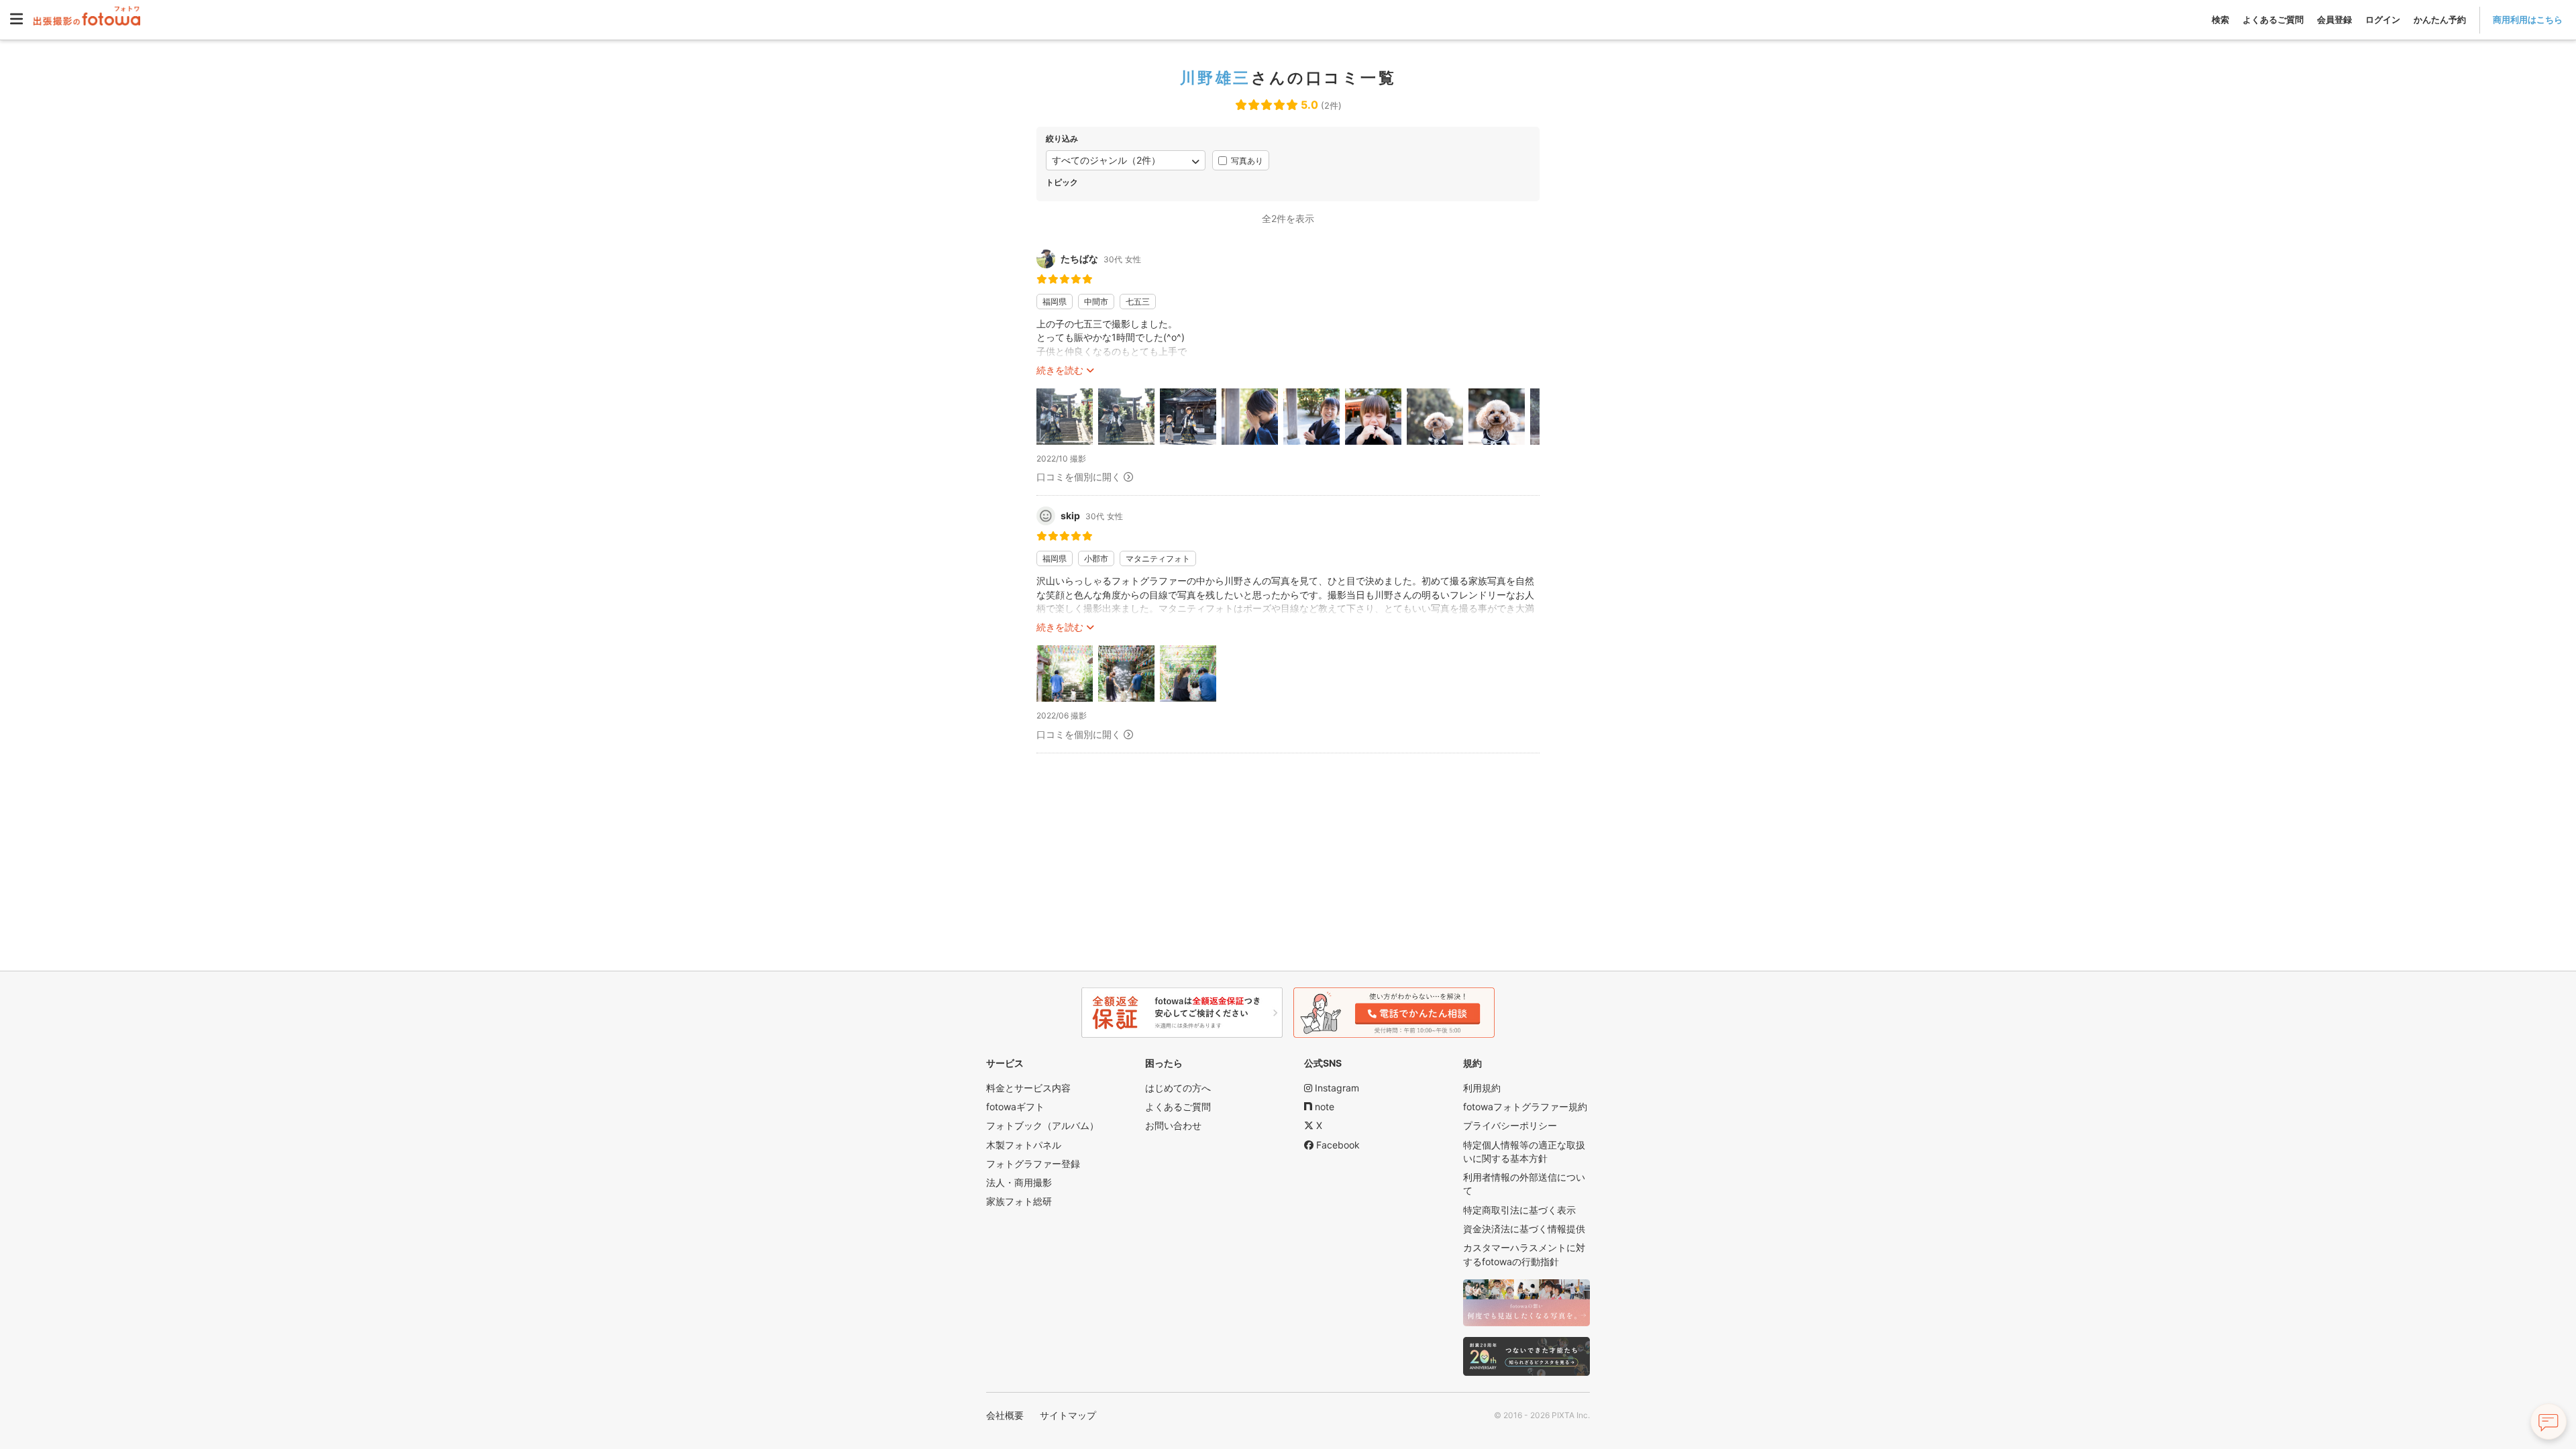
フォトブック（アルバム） (1042, 1125)
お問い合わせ (1173, 1125)
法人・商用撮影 (1019, 1182)
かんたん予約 (2440, 19)
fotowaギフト (1015, 1107)
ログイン (2383, 19)
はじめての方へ (1178, 1088)
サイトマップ (1068, 1415)
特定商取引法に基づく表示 (1519, 1210)
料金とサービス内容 (1028, 1088)
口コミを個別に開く (1079, 477)
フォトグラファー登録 (1033, 1164)
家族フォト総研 (1019, 1201)
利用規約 (1482, 1088)
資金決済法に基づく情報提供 (1524, 1229)
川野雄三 (1216, 78)
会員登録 (2334, 19)
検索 (2220, 19)
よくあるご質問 (2273, 19)
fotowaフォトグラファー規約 (1525, 1107)
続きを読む (1060, 370)
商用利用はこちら (2528, 19)
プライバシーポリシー (1510, 1125)
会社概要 (1005, 1415)
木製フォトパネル (1024, 1145)
